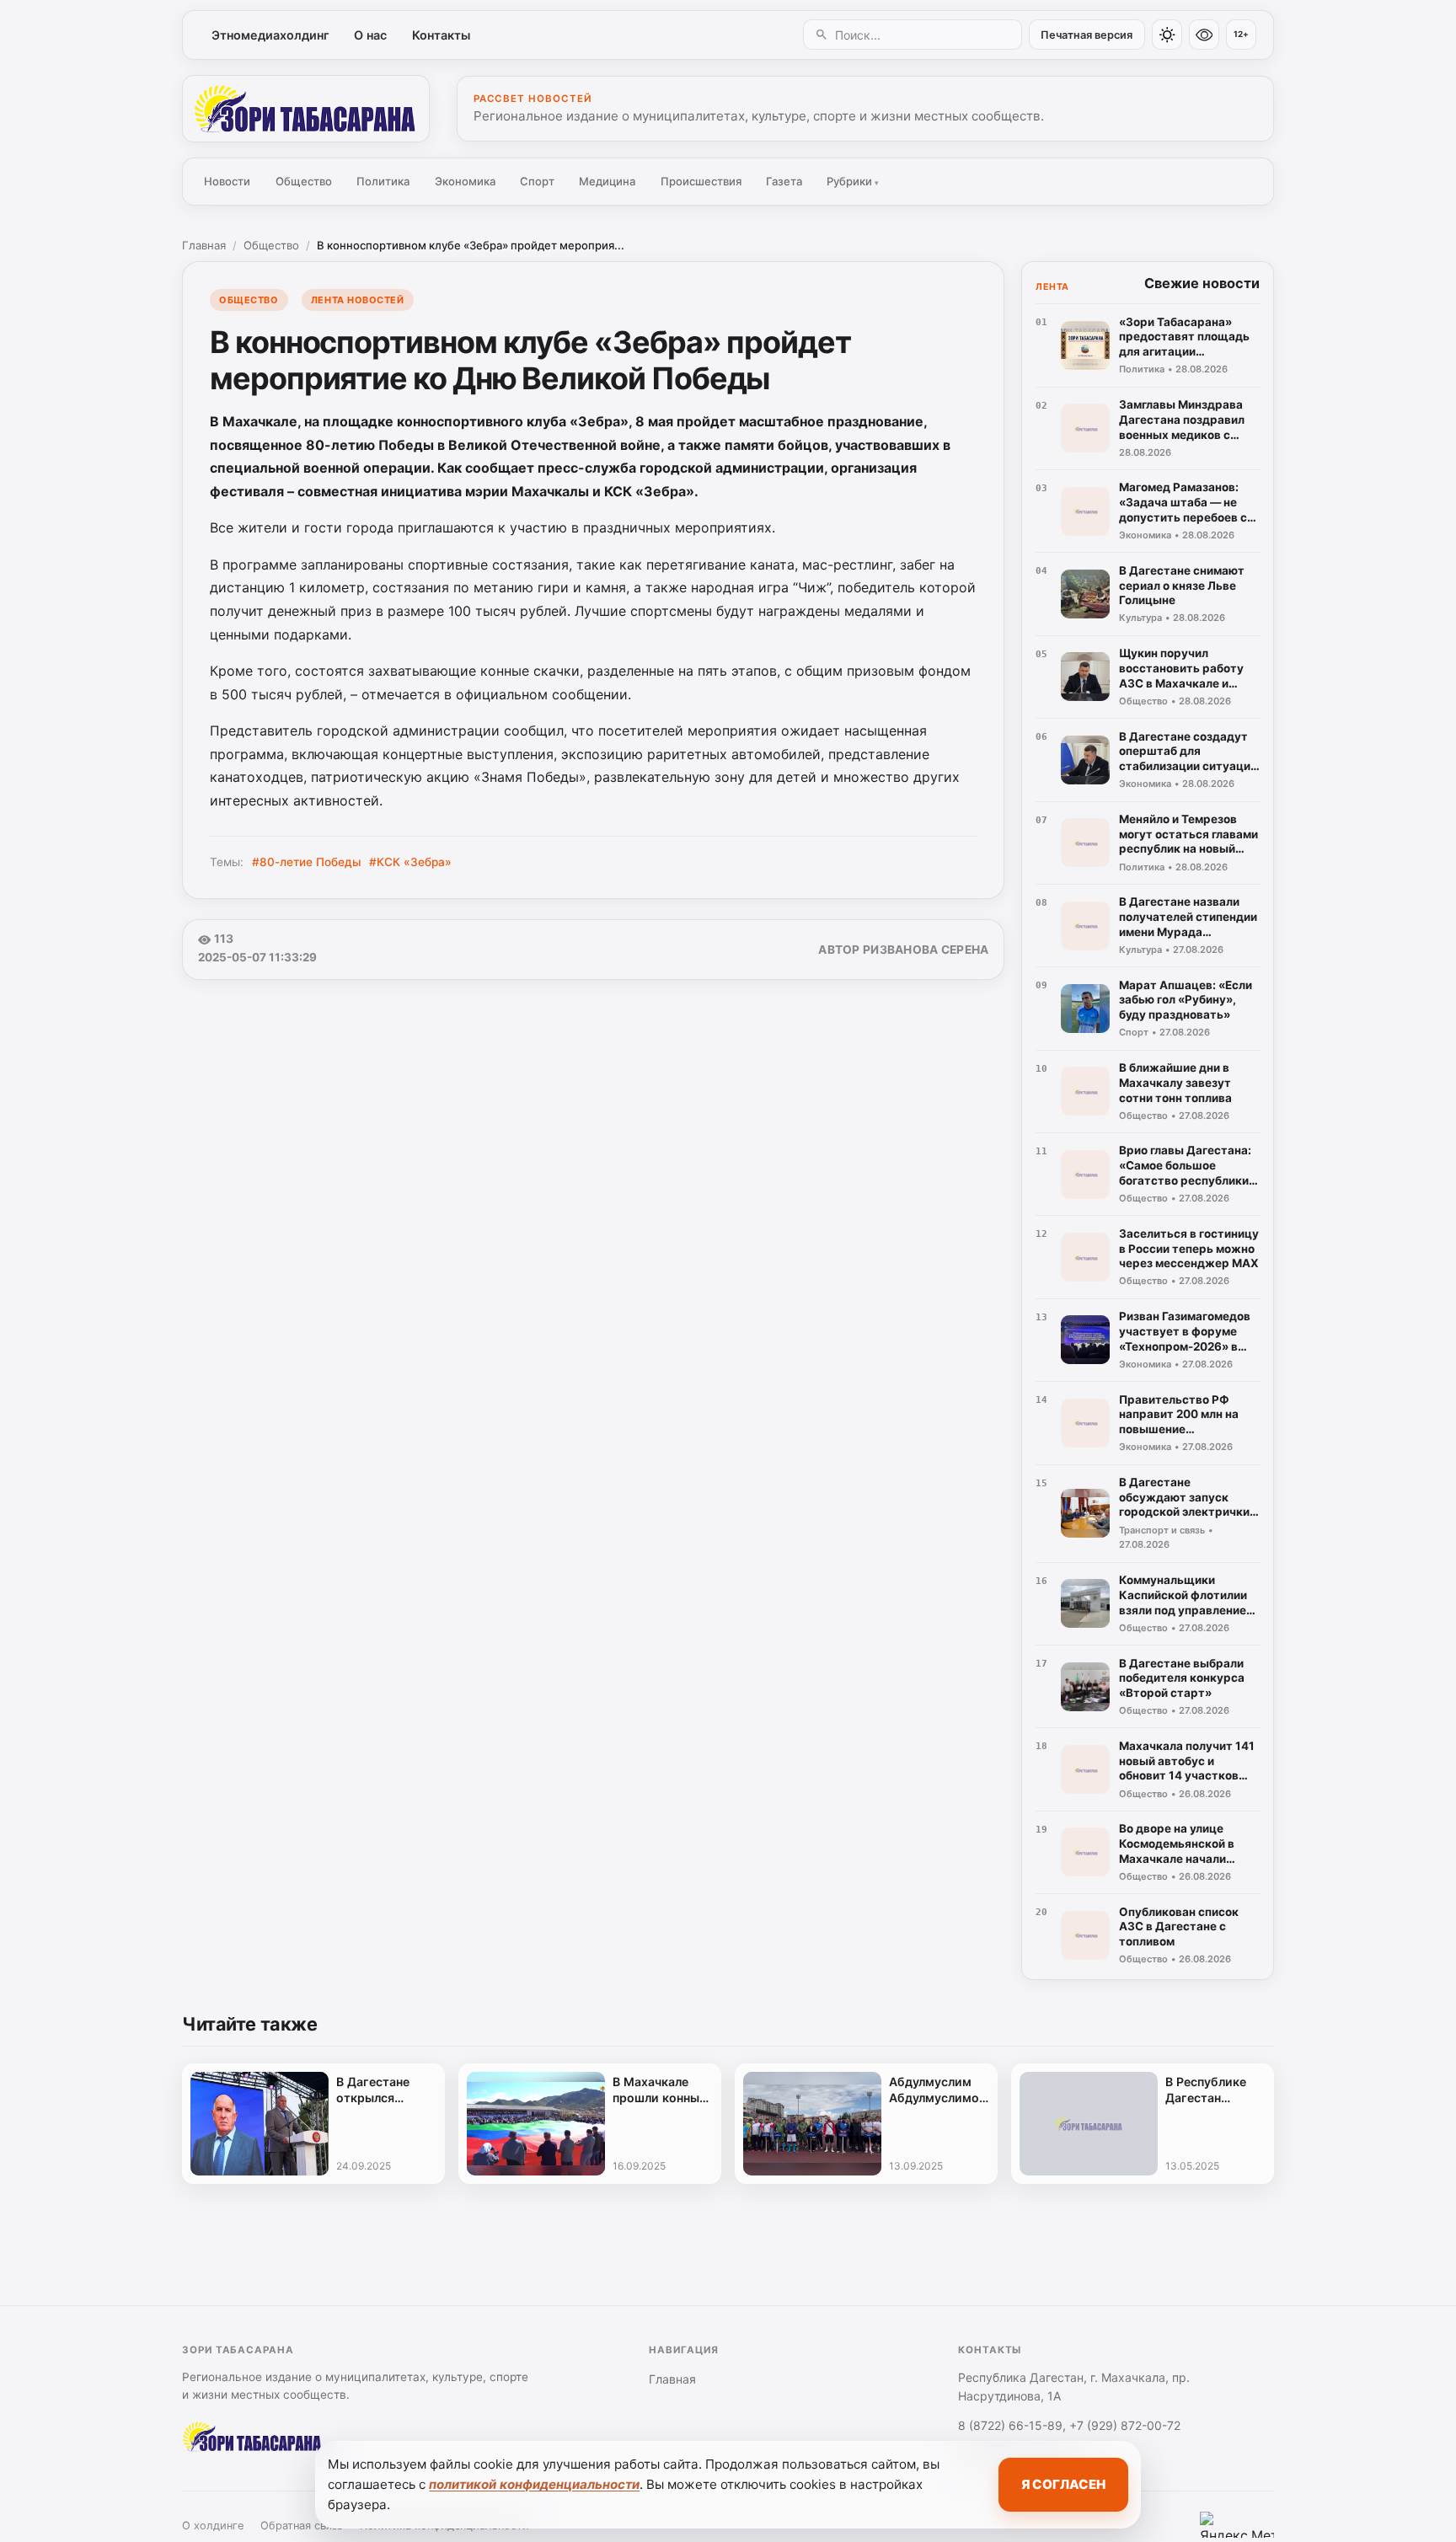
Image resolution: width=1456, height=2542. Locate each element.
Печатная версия (1087, 35)
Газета (784, 181)
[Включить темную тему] (1167, 35)
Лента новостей (358, 300)
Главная (204, 245)
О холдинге (213, 2526)
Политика (383, 181)
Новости (227, 181)
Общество (304, 181)
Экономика (465, 181)
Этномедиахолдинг (270, 35)
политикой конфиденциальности (534, 2484)
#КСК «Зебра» (410, 862)
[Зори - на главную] (306, 109)
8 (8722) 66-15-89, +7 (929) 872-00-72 (1069, 2425)
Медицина (607, 181)
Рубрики (853, 181)
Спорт (537, 181)
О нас (370, 35)
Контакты (441, 35)
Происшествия (701, 181)
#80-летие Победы (307, 862)
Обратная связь (302, 2526)
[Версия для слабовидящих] (1204, 35)
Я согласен (1063, 2484)
